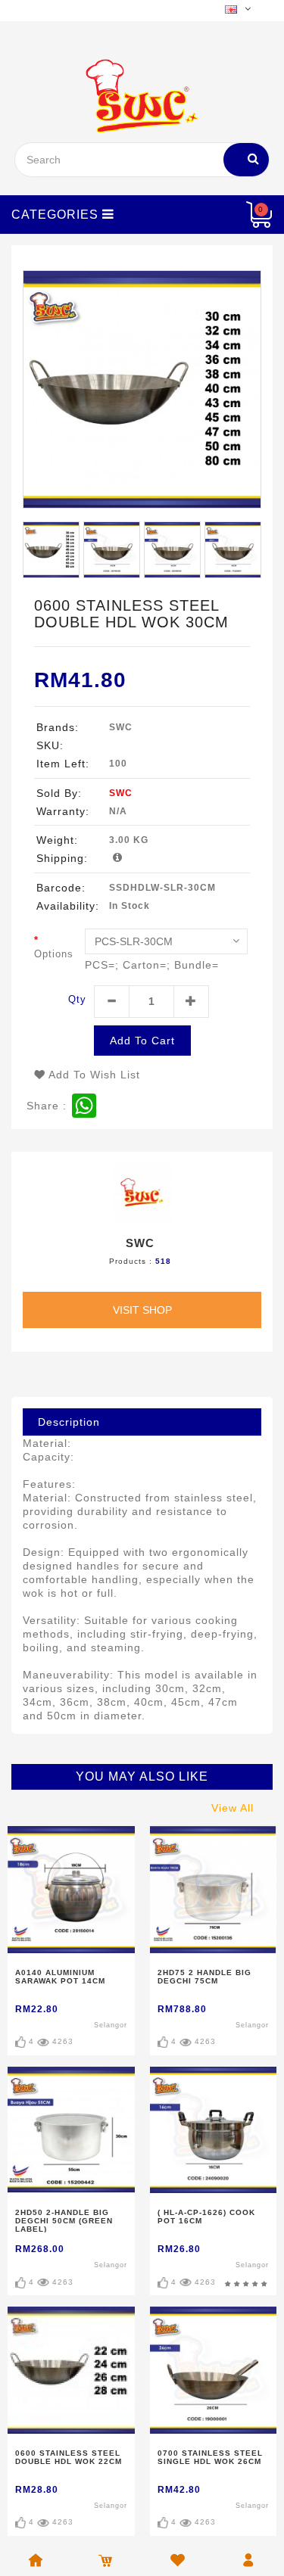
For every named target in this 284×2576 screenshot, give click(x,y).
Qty (77, 999)
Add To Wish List (93, 1075)
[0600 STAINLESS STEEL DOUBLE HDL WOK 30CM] (142, 389)
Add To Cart (142, 1041)
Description (69, 1422)
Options (54, 954)
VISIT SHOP (142, 1310)
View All (233, 1808)
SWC (121, 793)
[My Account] (239, 215)
